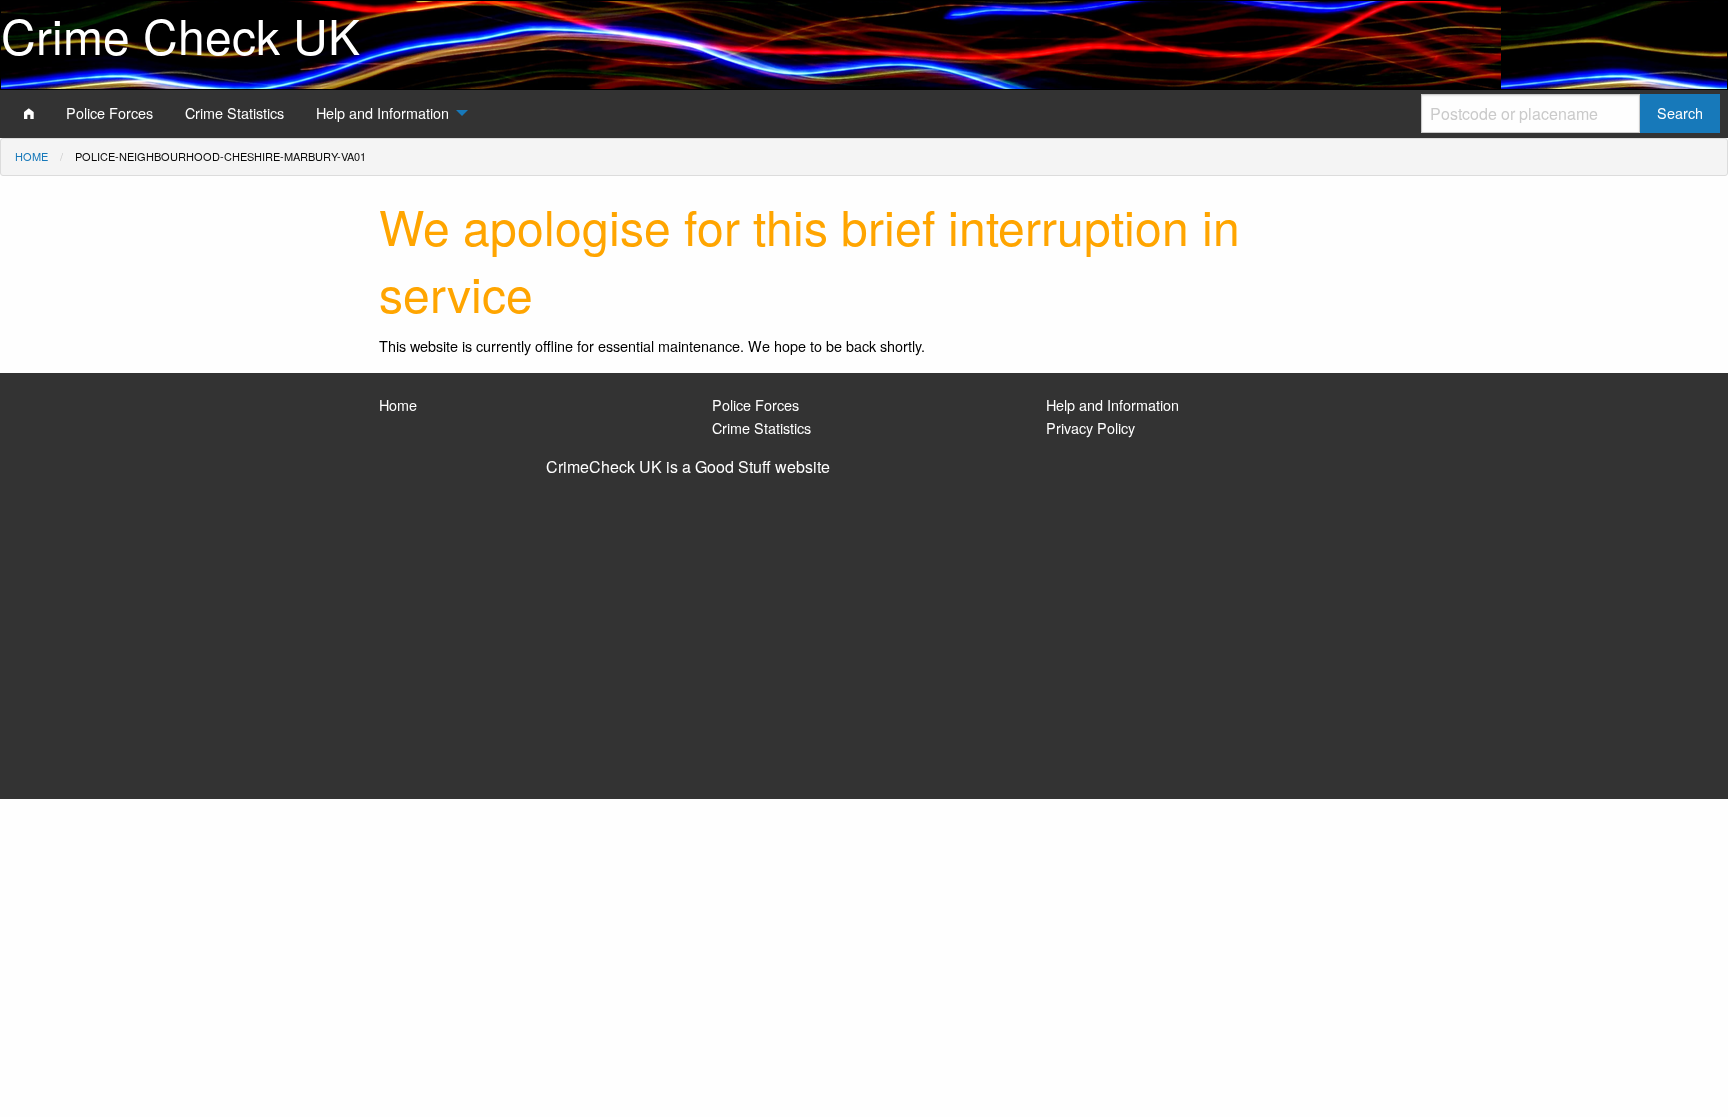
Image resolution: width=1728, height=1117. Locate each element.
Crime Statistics (761, 427)
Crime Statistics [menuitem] (234, 112)
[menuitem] (29, 113)
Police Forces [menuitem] (109, 112)
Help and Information (1112, 404)
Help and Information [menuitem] (382, 112)
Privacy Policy (1090, 427)
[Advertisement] (864, 629)
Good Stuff (733, 466)
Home (31, 156)
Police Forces (755, 404)
